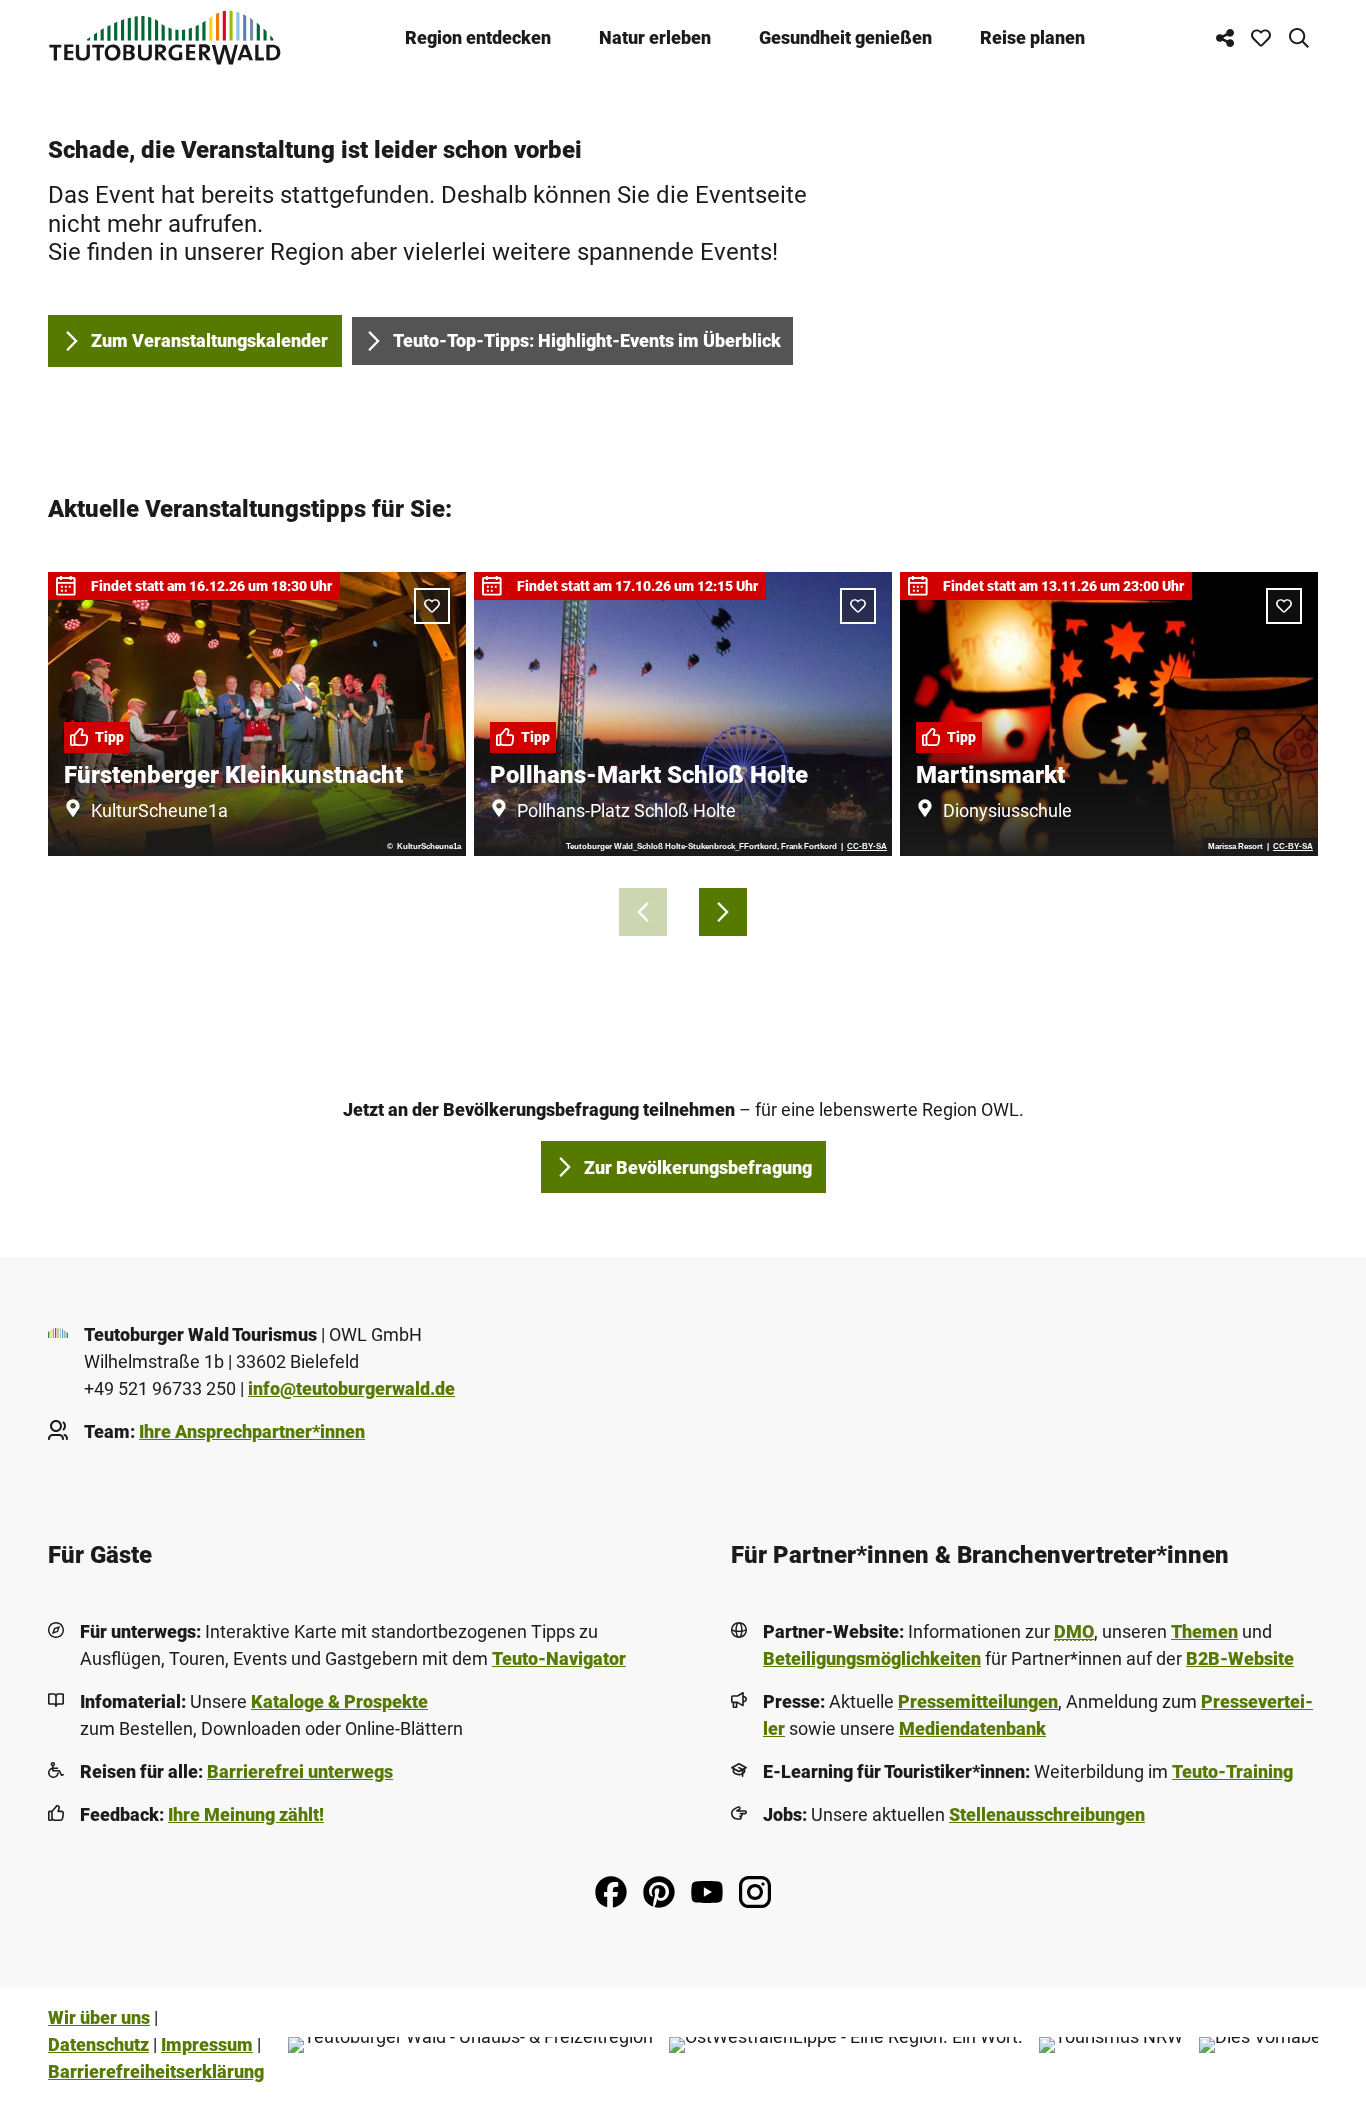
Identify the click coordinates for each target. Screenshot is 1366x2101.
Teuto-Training (1232, 1771)
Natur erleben (655, 37)
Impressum (207, 2044)
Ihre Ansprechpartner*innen (252, 1431)
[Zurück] (643, 912)
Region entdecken (478, 37)
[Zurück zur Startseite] (165, 37)
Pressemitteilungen (978, 1701)
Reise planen (1032, 37)
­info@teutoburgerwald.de (351, 1388)
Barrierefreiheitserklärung (156, 2071)
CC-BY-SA (867, 847)
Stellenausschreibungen (1047, 1814)
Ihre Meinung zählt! (246, 1814)
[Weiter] (723, 912)
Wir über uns (99, 2017)
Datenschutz (98, 2044)
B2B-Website (1240, 1658)
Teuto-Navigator (559, 1658)
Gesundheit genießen (845, 37)
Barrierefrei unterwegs (300, 1771)
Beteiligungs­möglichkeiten (872, 1658)
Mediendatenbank (972, 1728)
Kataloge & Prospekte (339, 1701)
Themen (1204, 1631)
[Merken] (432, 606)
